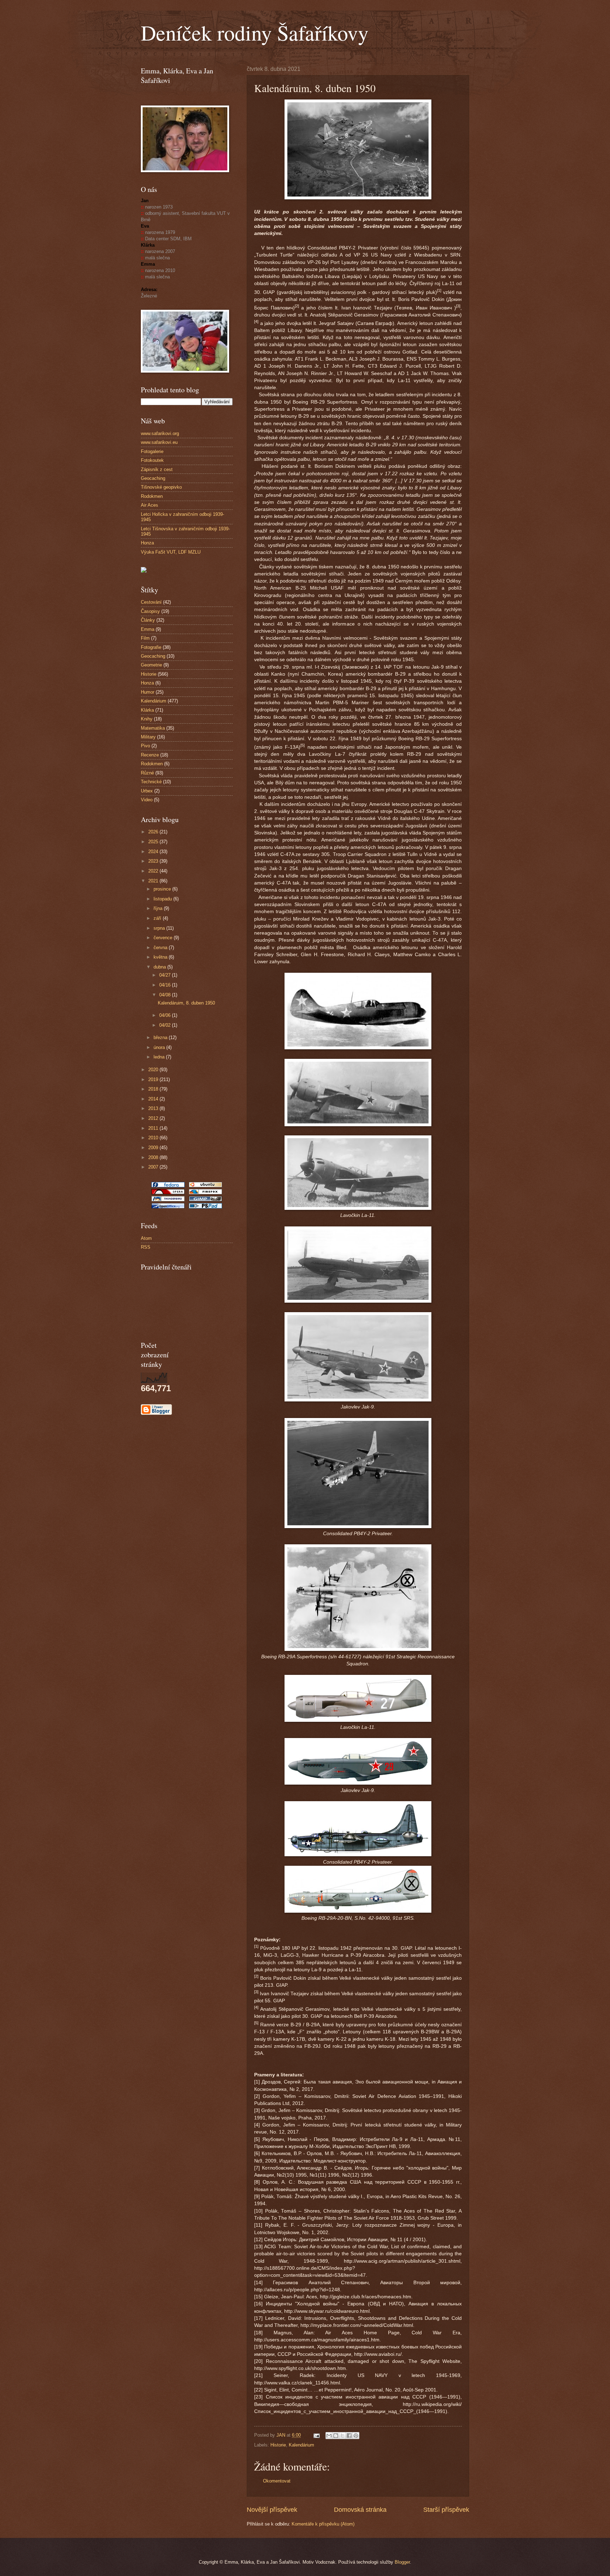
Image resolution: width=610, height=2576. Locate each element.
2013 (154, 1108)
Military (148, 737)
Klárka (147, 710)
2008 (154, 1157)
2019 (154, 1079)
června (161, 948)
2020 (154, 1070)
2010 (154, 1138)
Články (148, 620)
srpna (160, 928)
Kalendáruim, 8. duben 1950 (186, 1003)
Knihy (147, 719)
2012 (154, 1118)
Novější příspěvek (272, 2510)
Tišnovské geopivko (161, 487)
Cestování (151, 602)
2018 (154, 1089)
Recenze (150, 755)
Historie (278, 2445)
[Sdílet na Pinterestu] (356, 2436)
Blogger (402, 2562)
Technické (151, 782)
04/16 (166, 985)
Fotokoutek (152, 460)
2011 (154, 1128)
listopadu (163, 899)
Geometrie (151, 665)
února (160, 1047)
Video (147, 800)
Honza (147, 543)
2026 (154, 832)
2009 (154, 1148)
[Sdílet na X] (342, 2436)
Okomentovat (277, 2481)
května (161, 957)
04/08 (166, 995)
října (159, 908)
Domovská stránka (360, 2510)
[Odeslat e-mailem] (329, 2436)
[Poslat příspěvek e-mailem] (316, 2435)
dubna (160, 967)
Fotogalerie (152, 451)
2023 (154, 861)
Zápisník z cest (157, 469)
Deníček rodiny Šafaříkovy (255, 32)
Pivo (145, 746)
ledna (160, 1057)
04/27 (166, 975)
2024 (154, 852)
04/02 (166, 1025)
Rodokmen (152, 496)
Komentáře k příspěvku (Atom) (323, 2524)
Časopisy (150, 611)
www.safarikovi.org (160, 433)
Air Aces (149, 505)
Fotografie (151, 647)
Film (145, 638)
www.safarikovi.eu (159, 442)
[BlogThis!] (336, 2436)
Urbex (147, 791)
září (158, 918)
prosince (163, 889)
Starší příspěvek (446, 2510)
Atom (146, 1238)
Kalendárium (301, 2445)
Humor (148, 692)
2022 (154, 871)
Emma (148, 629)
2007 (154, 1167)
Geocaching (153, 478)
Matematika (153, 728)
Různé (147, 773)
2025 (154, 842)
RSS (146, 1247)
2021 (154, 881)
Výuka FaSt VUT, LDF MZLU (171, 552)
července (164, 938)
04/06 (166, 1015)
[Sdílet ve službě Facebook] (349, 2436)
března (161, 1037)
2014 (154, 1099)
